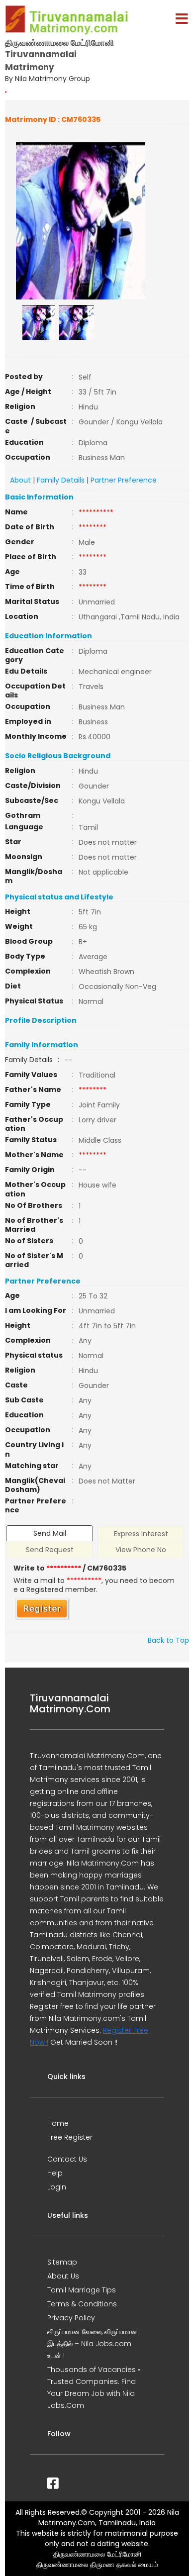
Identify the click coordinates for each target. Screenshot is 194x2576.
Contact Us (67, 2159)
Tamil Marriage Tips (82, 2290)
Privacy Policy (71, 2318)
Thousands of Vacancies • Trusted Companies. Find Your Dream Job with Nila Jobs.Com (94, 2387)
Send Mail (50, 1533)
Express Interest (141, 1534)
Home (58, 2123)
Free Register (70, 2137)
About (20, 480)
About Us (63, 2276)
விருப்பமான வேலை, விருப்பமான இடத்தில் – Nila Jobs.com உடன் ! (92, 2344)
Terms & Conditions (82, 2304)
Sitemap (62, 2262)
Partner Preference (124, 480)
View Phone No (141, 1550)
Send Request (50, 1550)
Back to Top (168, 1640)
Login (57, 2187)
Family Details (61, 480)
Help (55, 2173)
